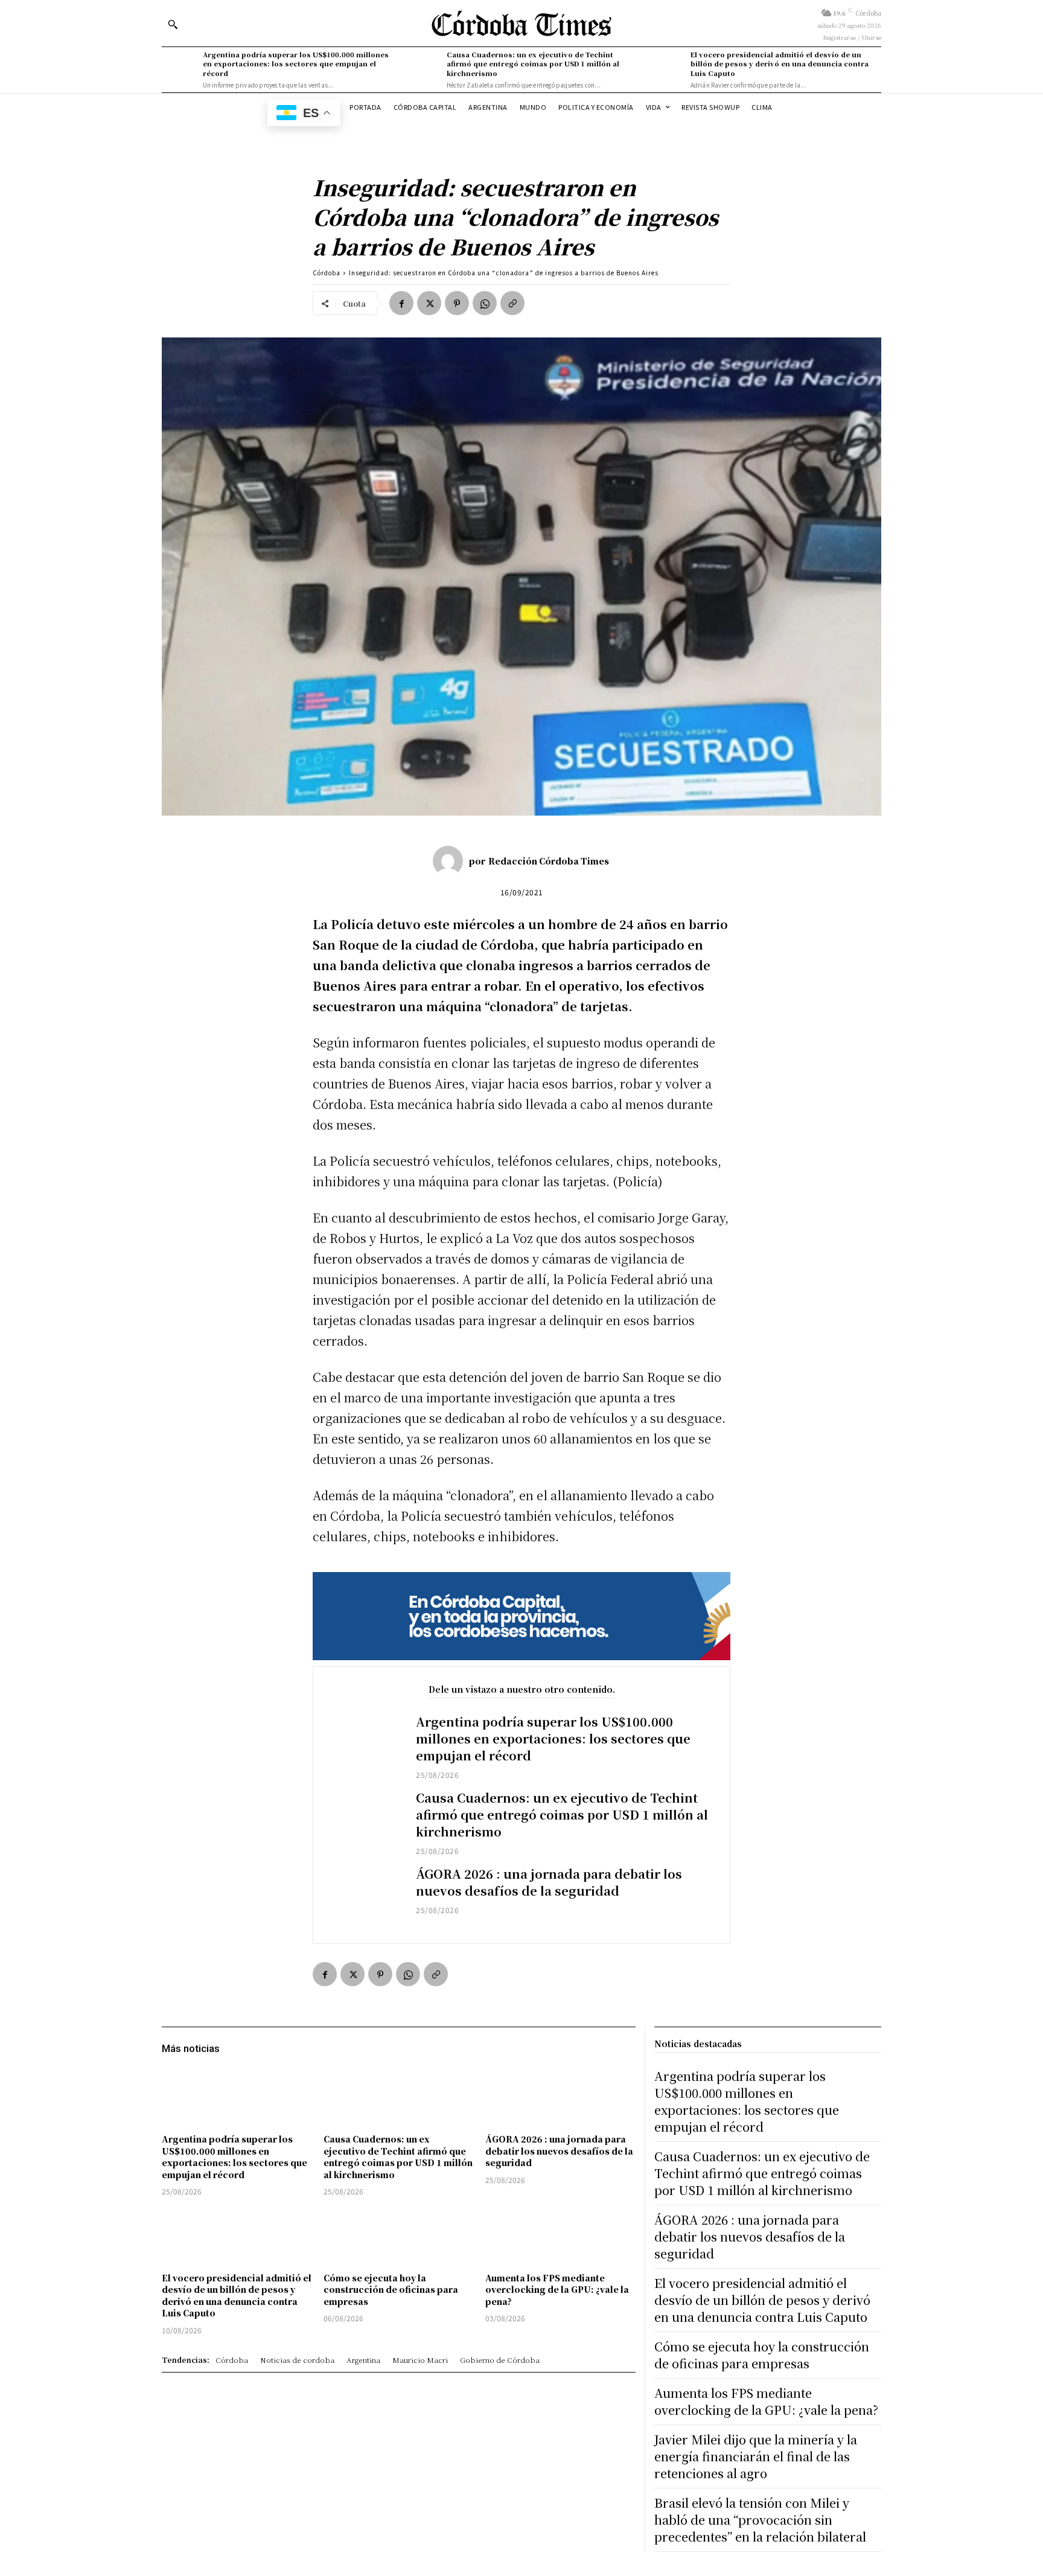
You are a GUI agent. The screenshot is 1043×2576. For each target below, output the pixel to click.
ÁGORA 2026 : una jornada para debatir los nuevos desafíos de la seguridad (549, 1882)
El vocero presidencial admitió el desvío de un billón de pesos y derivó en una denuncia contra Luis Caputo (780, 64)
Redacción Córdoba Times (549, 861)
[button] (173, 24)
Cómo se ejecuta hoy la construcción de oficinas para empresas (391, 2290)
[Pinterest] (457, 303)
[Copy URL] (512, 303)
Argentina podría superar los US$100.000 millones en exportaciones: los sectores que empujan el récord (296, 64)
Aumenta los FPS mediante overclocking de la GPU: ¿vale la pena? (557, 2290)
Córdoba (327, 273)
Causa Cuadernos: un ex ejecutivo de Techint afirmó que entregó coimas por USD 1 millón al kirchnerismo (533, 64)
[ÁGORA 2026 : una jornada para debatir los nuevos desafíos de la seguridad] (365, 1897)
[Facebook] (401, 303)
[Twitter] (429, 303)
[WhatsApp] (485, 303)
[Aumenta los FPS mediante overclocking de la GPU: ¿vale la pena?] (560, 2236)
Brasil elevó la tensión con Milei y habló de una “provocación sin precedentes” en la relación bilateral (760, 2520)
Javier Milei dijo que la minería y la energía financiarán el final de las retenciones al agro (756, 2456)
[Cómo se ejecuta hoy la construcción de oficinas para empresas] (398, 2236)
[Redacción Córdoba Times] (451, 861)
